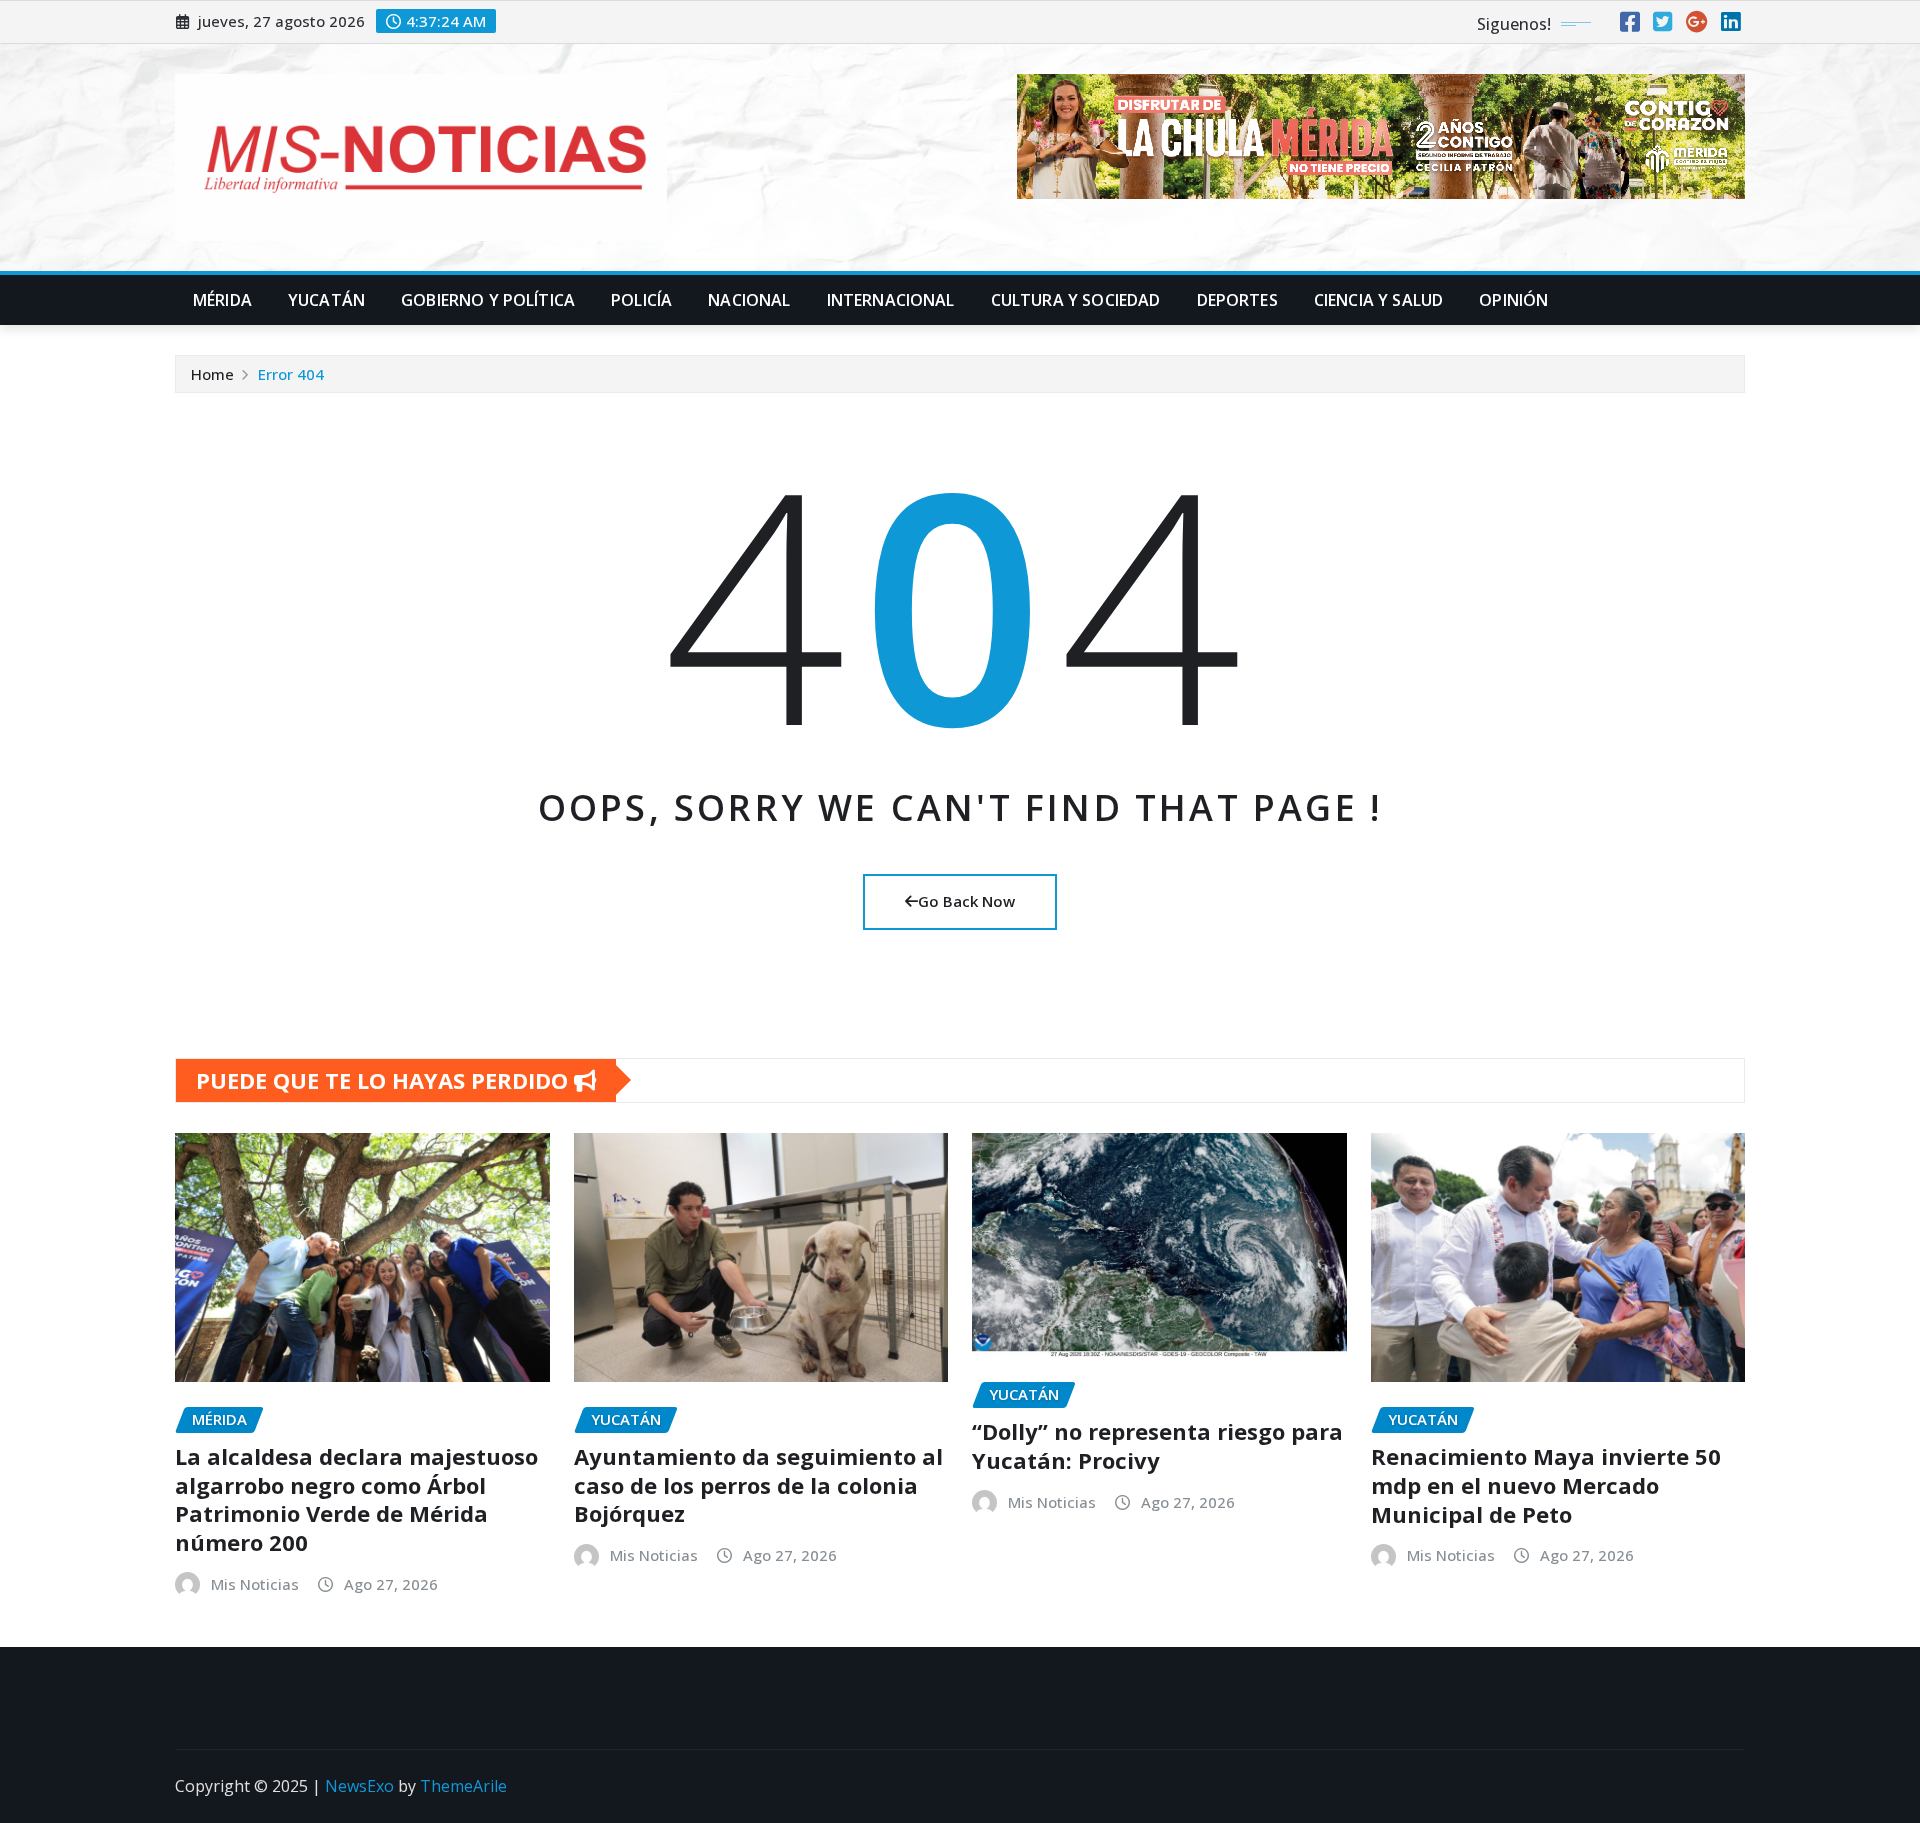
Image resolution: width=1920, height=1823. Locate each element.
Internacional (891, 300)
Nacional (749, 300)
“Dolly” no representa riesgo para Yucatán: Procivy (1157, 1445)
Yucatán (326, 300)
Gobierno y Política (488, 300)
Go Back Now (966, 901)
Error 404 (291, 374)
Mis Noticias (255, 1584)
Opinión (1513, 300)
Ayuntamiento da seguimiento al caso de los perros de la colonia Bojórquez (758, 1484)
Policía (641, 300)
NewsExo (359, 1786)
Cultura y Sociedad (1076, 300)
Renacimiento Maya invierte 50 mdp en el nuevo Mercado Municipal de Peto (1546, 1484)
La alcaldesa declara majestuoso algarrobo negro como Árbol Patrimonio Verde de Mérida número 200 (356, 1499)
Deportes (1237, 300)
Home (212, 374)
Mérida (222, 300)
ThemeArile (463, 1786)
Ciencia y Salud (1378, 300)
